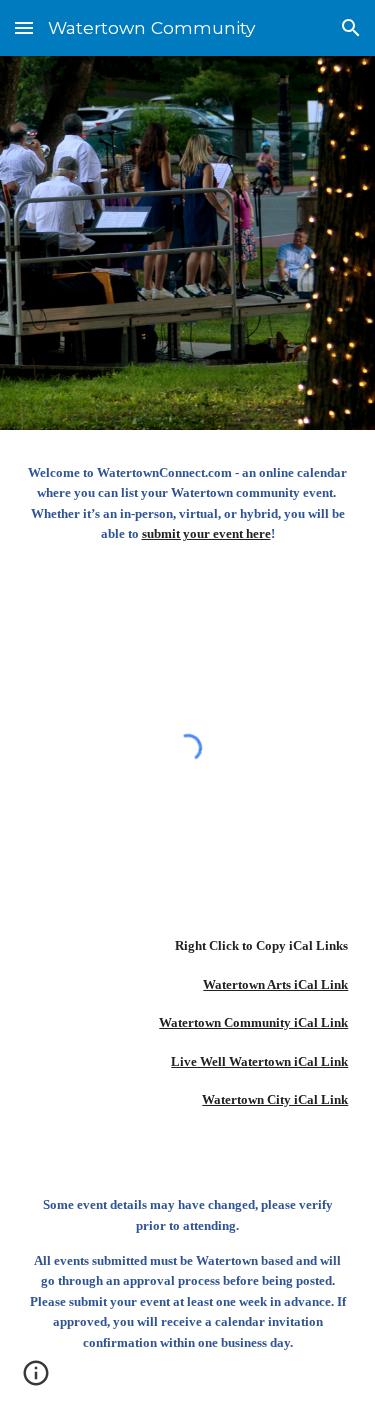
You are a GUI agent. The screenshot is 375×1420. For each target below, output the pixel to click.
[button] (24, 27)
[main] (188, 512)
